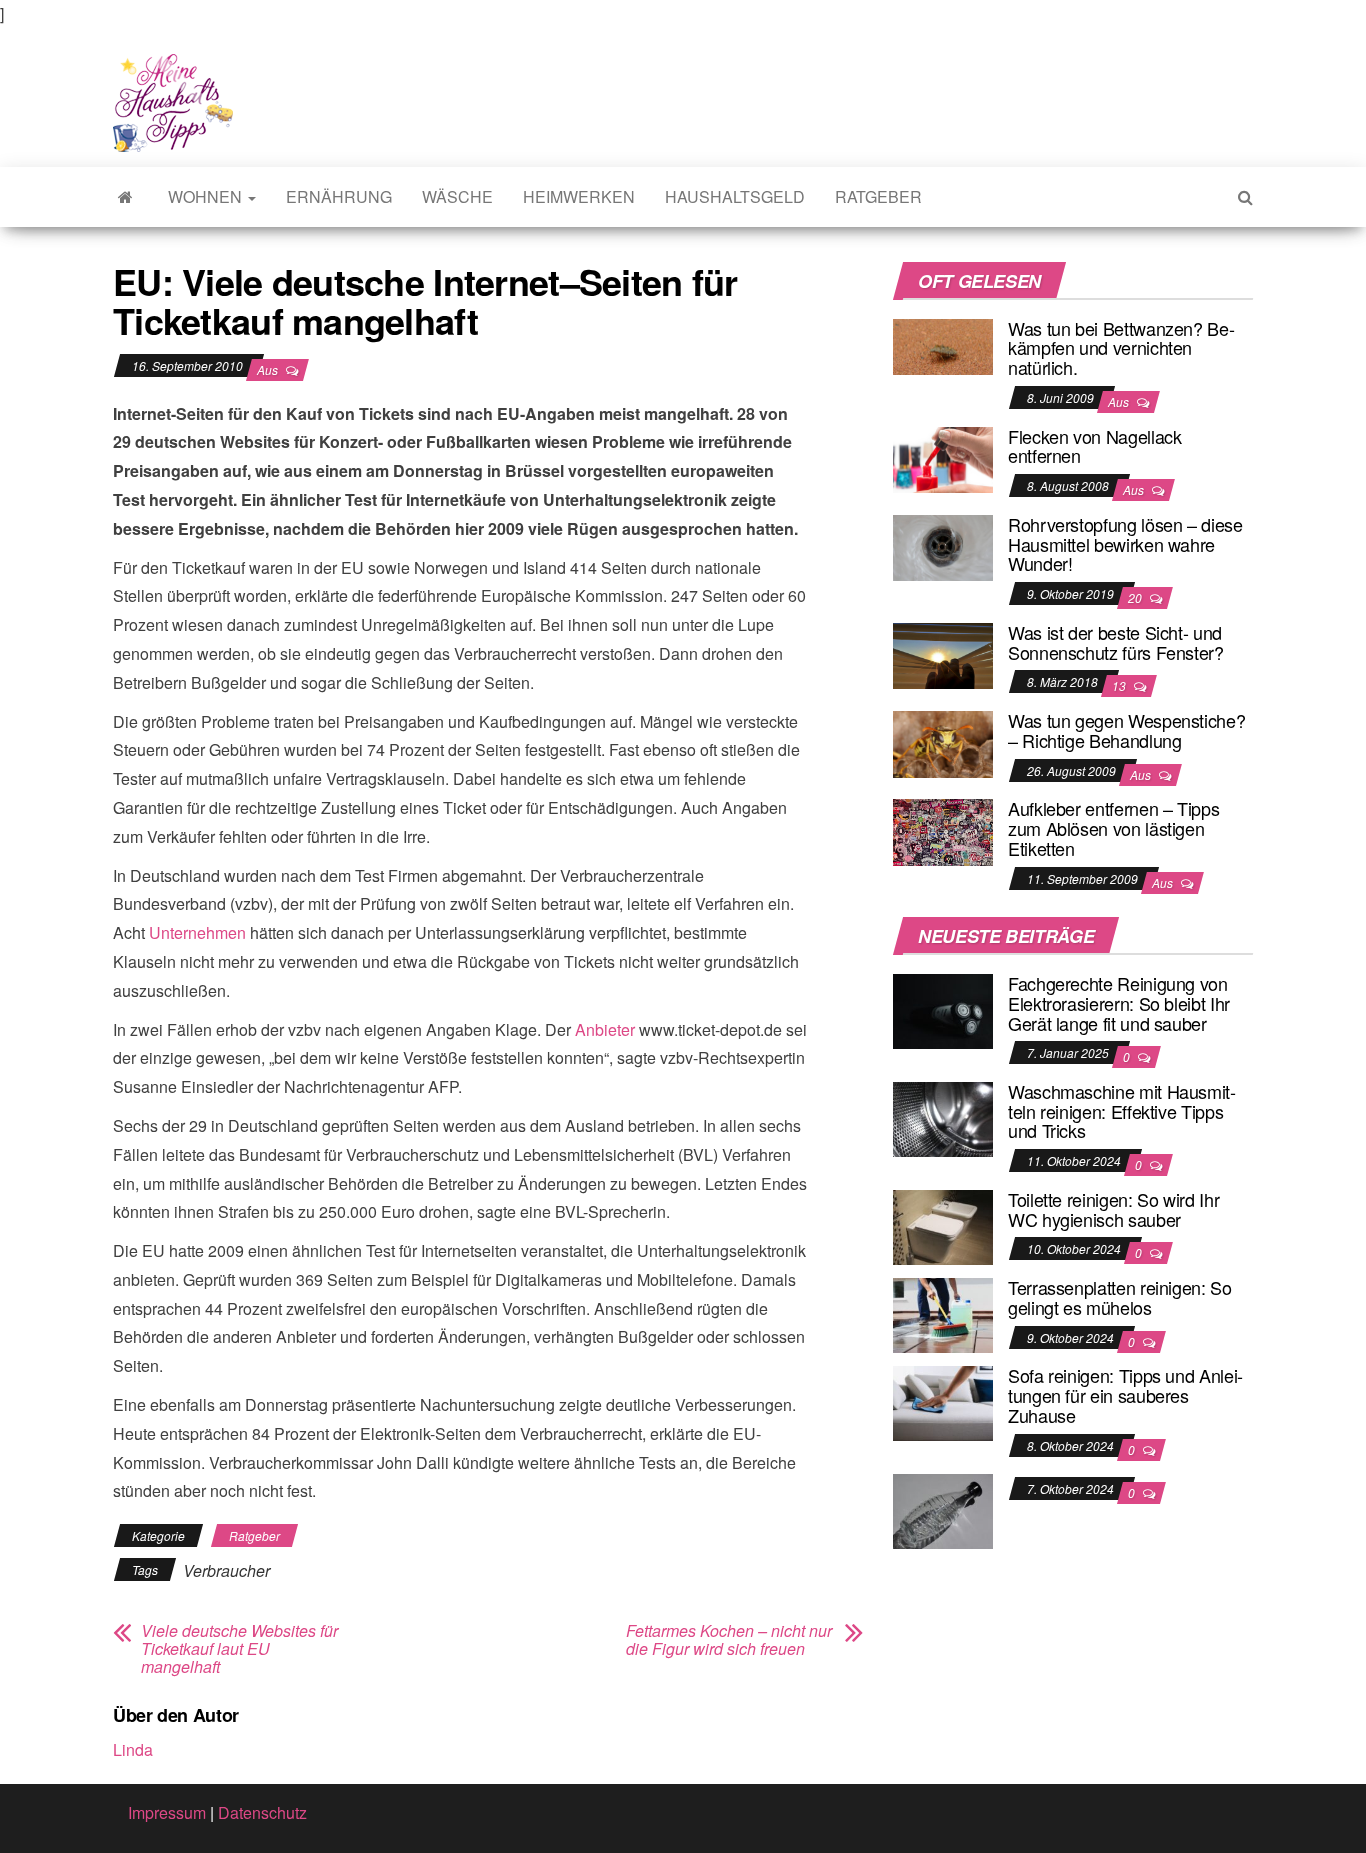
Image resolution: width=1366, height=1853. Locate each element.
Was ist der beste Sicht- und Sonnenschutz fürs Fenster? (1116, 642)
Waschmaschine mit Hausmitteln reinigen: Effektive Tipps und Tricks (1122, 1111)
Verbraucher (226, 1570)
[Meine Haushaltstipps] (125, 197)
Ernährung (339, 196)
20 (1136, 597)
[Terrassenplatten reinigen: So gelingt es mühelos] (943, 1313)
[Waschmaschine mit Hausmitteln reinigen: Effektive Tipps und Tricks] (943, 1117)
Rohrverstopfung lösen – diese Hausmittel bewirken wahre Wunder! (1125, 544)
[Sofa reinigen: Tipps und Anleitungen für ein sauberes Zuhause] (943, 1401)
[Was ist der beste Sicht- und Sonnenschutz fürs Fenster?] (943, 653)
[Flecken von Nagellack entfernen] (943, 457)
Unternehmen (197, 932)
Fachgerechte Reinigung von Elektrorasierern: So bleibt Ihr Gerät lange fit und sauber (1119, 1003)
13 (1120, 685)
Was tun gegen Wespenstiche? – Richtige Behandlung (1126, 730)
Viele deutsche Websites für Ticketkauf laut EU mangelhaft (239, 1649)
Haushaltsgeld (735, 196)
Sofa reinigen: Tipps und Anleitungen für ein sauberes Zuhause (1125, 1395)
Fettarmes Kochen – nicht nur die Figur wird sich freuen (729, 1640)
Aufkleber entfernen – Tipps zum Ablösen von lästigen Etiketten (1113, 828)
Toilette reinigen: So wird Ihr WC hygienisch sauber (1113, 1209)
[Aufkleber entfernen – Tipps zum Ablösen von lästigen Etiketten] (943, 830)
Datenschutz (262, 1812)
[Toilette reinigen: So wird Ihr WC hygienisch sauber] (943, 1225)
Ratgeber (878, 196)
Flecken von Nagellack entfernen (1094, 446)
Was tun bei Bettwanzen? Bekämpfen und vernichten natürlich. (1121, 348)
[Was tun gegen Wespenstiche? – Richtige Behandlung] (943, 741)
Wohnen (207, 196)
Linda (133, 1749)
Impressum (167, 1812)
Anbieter (605, 1029)
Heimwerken (579, 196)
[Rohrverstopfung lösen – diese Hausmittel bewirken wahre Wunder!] (943, 545)
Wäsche (457, 196)
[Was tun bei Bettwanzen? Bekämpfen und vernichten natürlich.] (943, 344)
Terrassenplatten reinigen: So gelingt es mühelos (1120, 1297)
